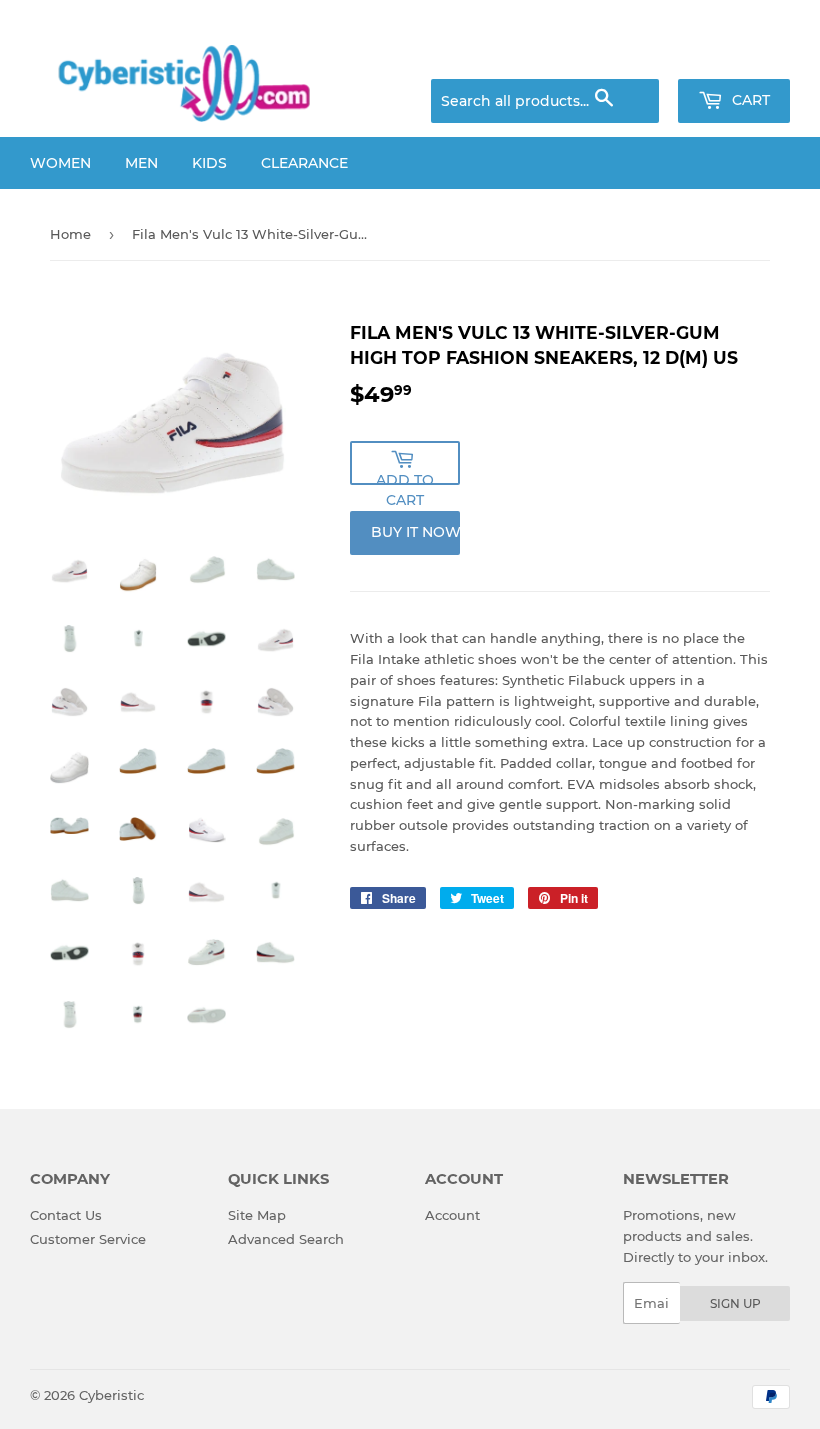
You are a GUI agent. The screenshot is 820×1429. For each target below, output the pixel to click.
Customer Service (88, 1239)
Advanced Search (286, 1239)
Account (452, 1215)
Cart (749, 100)
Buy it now (415, 532)
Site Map (257, 1215)
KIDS (209, 163)
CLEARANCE (304, 163)
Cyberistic (111, 1395)
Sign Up (735, 1303)
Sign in (632, 55)
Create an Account (735, 55)
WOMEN (60, 163)
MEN (141, 163)
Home (70, 234)
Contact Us (66, 1215)
